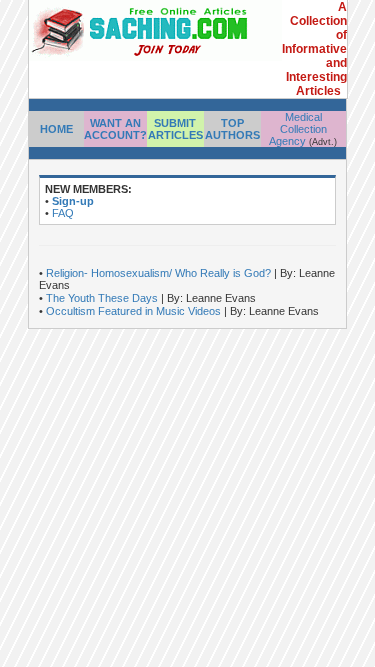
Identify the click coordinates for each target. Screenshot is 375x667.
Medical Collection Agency (298, 129)
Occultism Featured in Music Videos (135, 311)
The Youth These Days (103, 298)
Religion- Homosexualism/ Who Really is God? (160, 273)
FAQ (63, 213)
